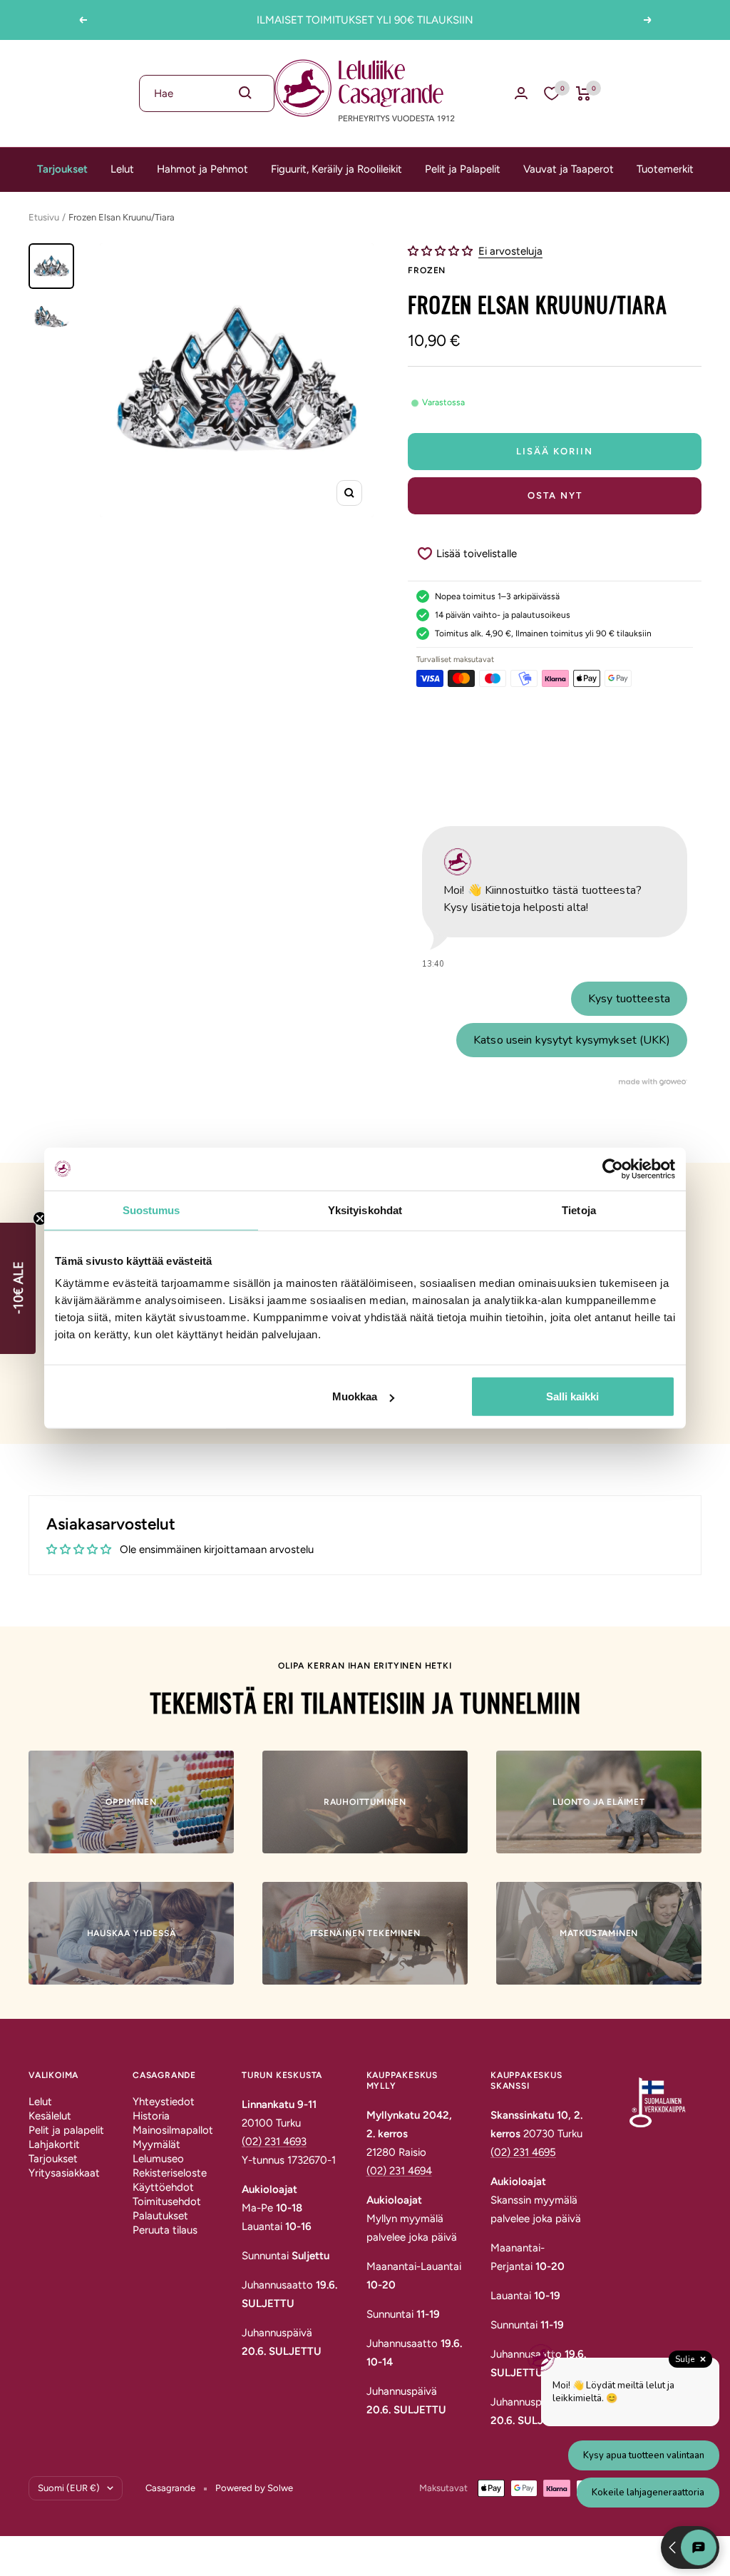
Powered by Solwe (254, 2488)
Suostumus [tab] (151, 1210)
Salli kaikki (572, 1396)
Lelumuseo (158, 2159)
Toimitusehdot (167, 2201)
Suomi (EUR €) (69, 2488)
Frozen (427, 270)
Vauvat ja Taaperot (569, 169)
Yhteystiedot (164, 2102)
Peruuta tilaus (165, 2230)
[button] (442, 251)
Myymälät (156, 2144)
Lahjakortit (54, 2144)
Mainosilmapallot (173, 2130)
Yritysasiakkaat (64, 2173)
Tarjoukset (62, 169)
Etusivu (44, 217)
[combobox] (207, 93)
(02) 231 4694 (399, 2171)
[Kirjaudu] (521, 93)
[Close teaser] (40, 1218)
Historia (151, 2116)
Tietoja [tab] (579, 1210)
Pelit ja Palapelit (463, 169)
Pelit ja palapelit (66, 2130)
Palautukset (160, 2216)
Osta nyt (555, 495)
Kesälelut (50, 2116)
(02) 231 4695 (523, 2152)
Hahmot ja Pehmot (202, 169)
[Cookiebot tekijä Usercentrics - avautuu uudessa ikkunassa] (613, 1169)
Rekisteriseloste (170, 2173)
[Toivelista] (552, 93)
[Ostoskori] (584, 93)
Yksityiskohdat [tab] (365, 1210)
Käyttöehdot (163, 2187)
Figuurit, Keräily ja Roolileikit (336, 169)
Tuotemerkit (665, 169)
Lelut (122, 169)
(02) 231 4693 (274, 2142)
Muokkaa (355, 1396)
